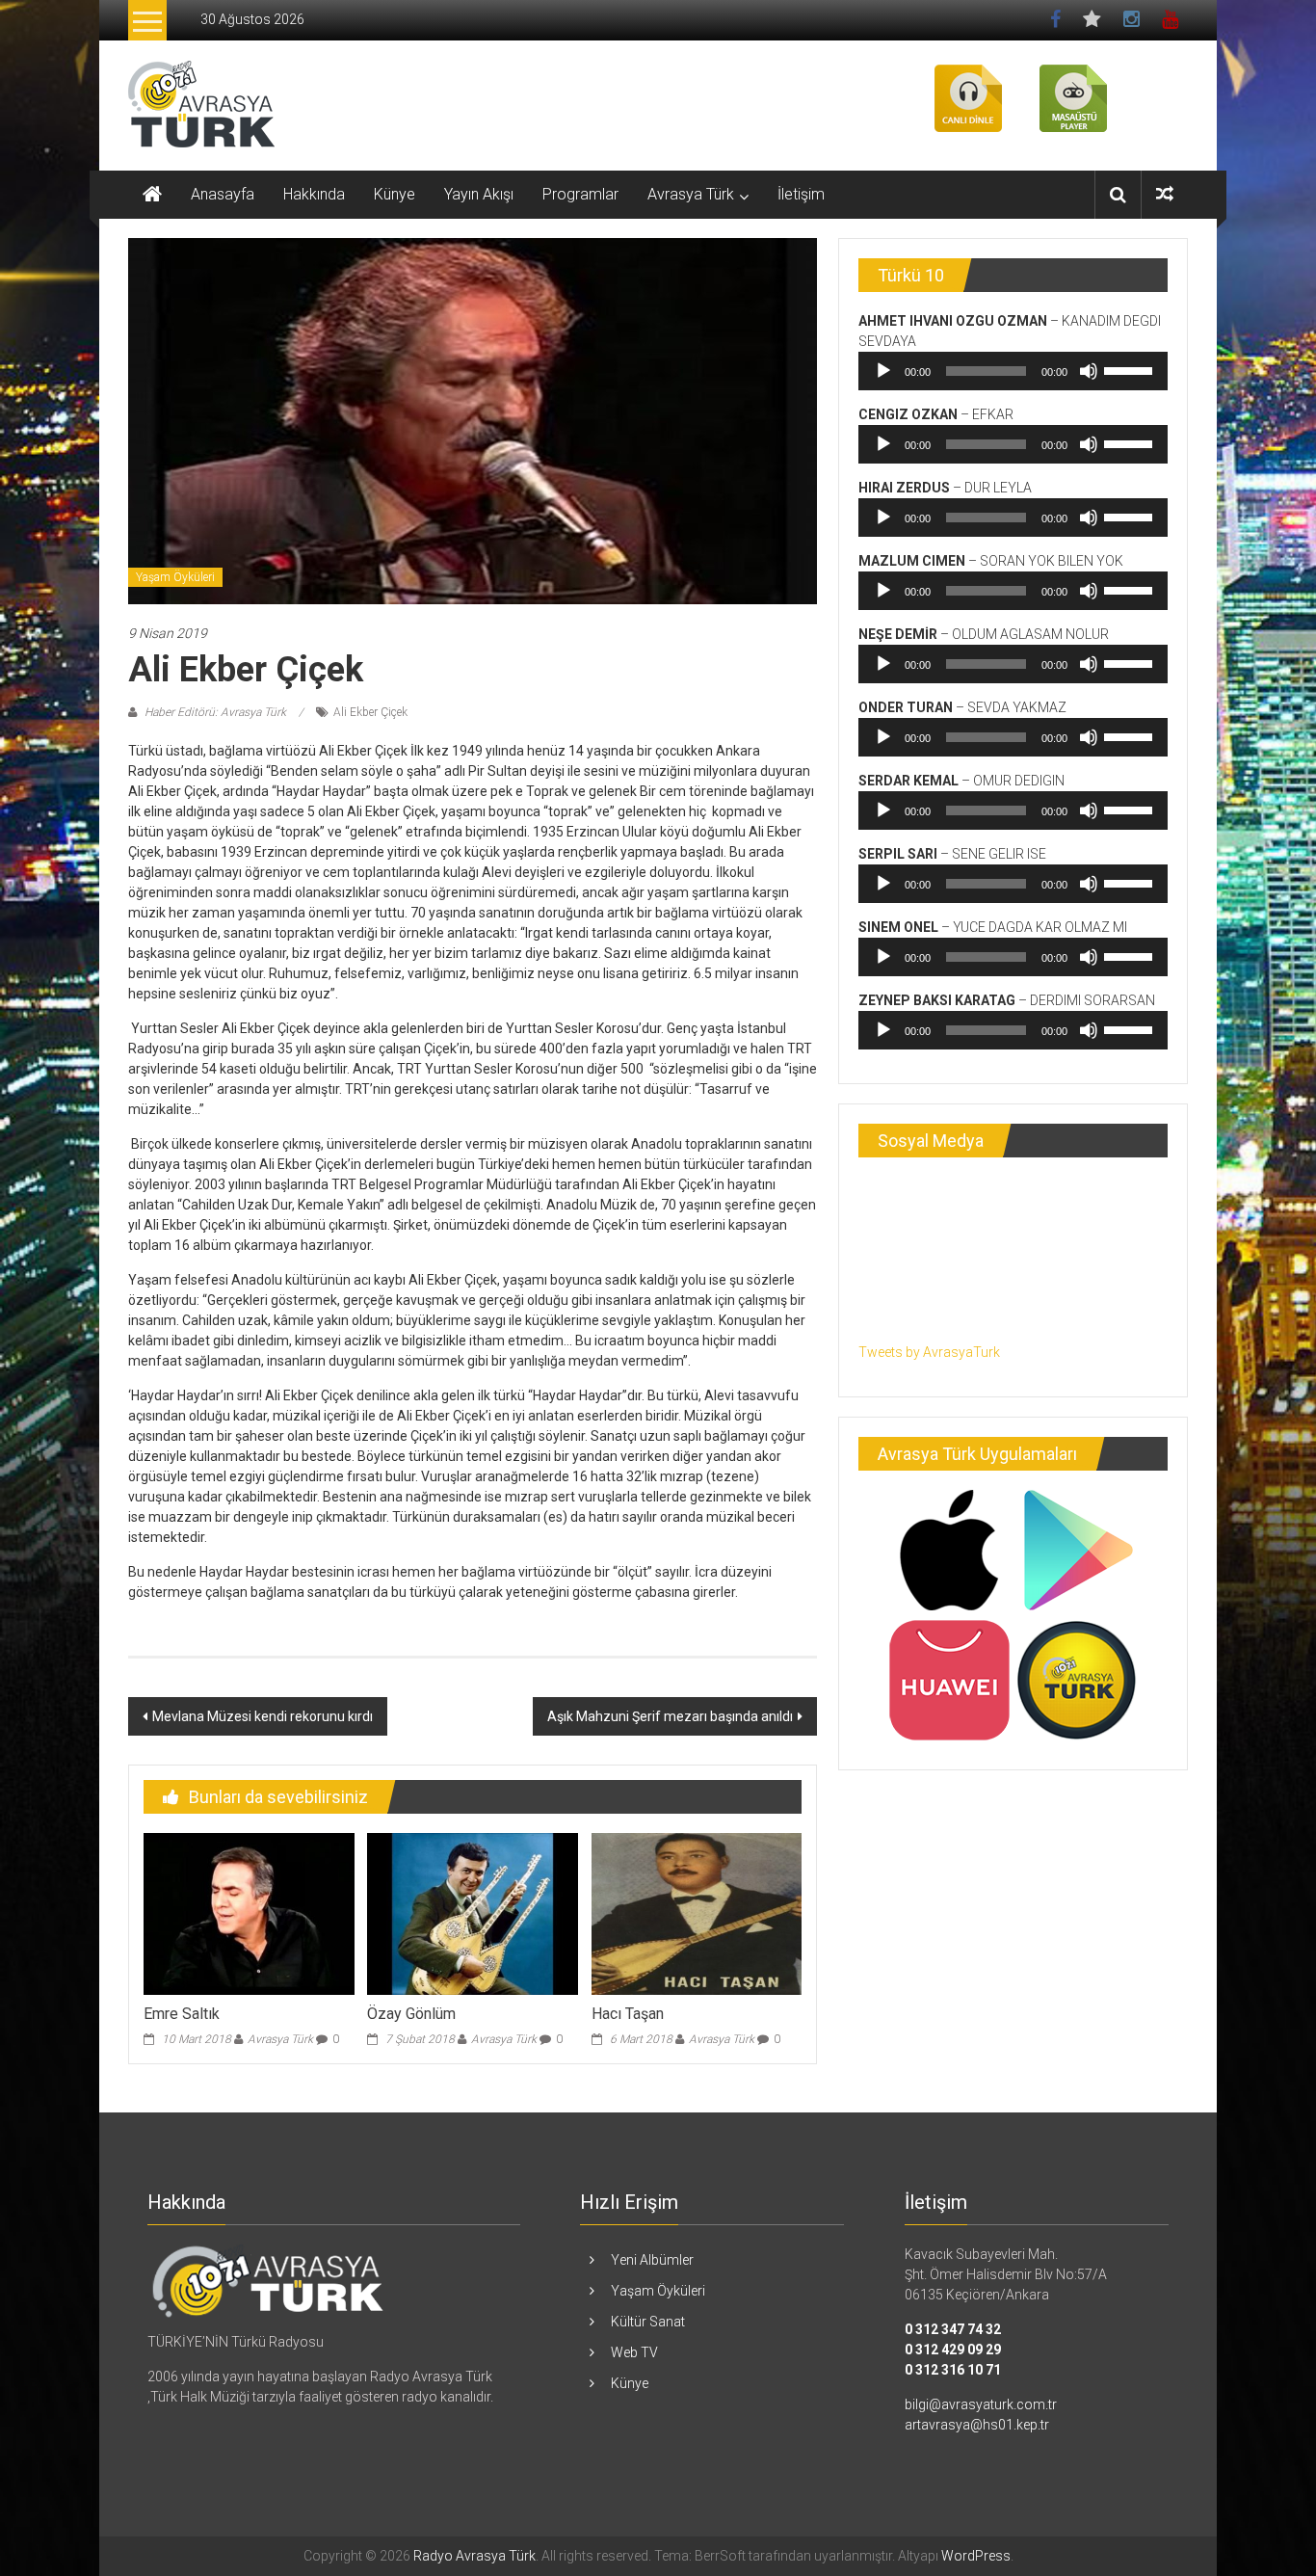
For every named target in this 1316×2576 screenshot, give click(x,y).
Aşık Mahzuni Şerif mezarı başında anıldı (670, 1716)
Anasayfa (223, 194)
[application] (1013, 371)
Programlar (580, 194)
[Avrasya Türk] (268, 2280)
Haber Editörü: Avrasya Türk (215, 712)
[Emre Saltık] (249, 1913)
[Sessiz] (1089, 371)
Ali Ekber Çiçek (370, 712)
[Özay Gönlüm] (472, 1913)
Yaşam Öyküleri (175, 577)
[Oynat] (883, 371)
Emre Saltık (182, 2014)
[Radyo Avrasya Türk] (152, 195)
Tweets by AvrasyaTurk (929, 1352)
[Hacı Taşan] (697, 1913)
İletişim (801, 194)
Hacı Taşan (628, 2014)
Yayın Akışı (479, 194)
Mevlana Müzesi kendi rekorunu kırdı (263, 1716)
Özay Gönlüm (411, 2014)
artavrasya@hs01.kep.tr (977, 2425)
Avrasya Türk (691, 194)
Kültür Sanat (648, 2322)
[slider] (1131, 369)
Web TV (634, 2352)
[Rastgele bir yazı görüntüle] (1165, 194)
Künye (395, 194)
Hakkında (314, 194)
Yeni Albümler (652, 2260)
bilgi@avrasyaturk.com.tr (981, 2404)
